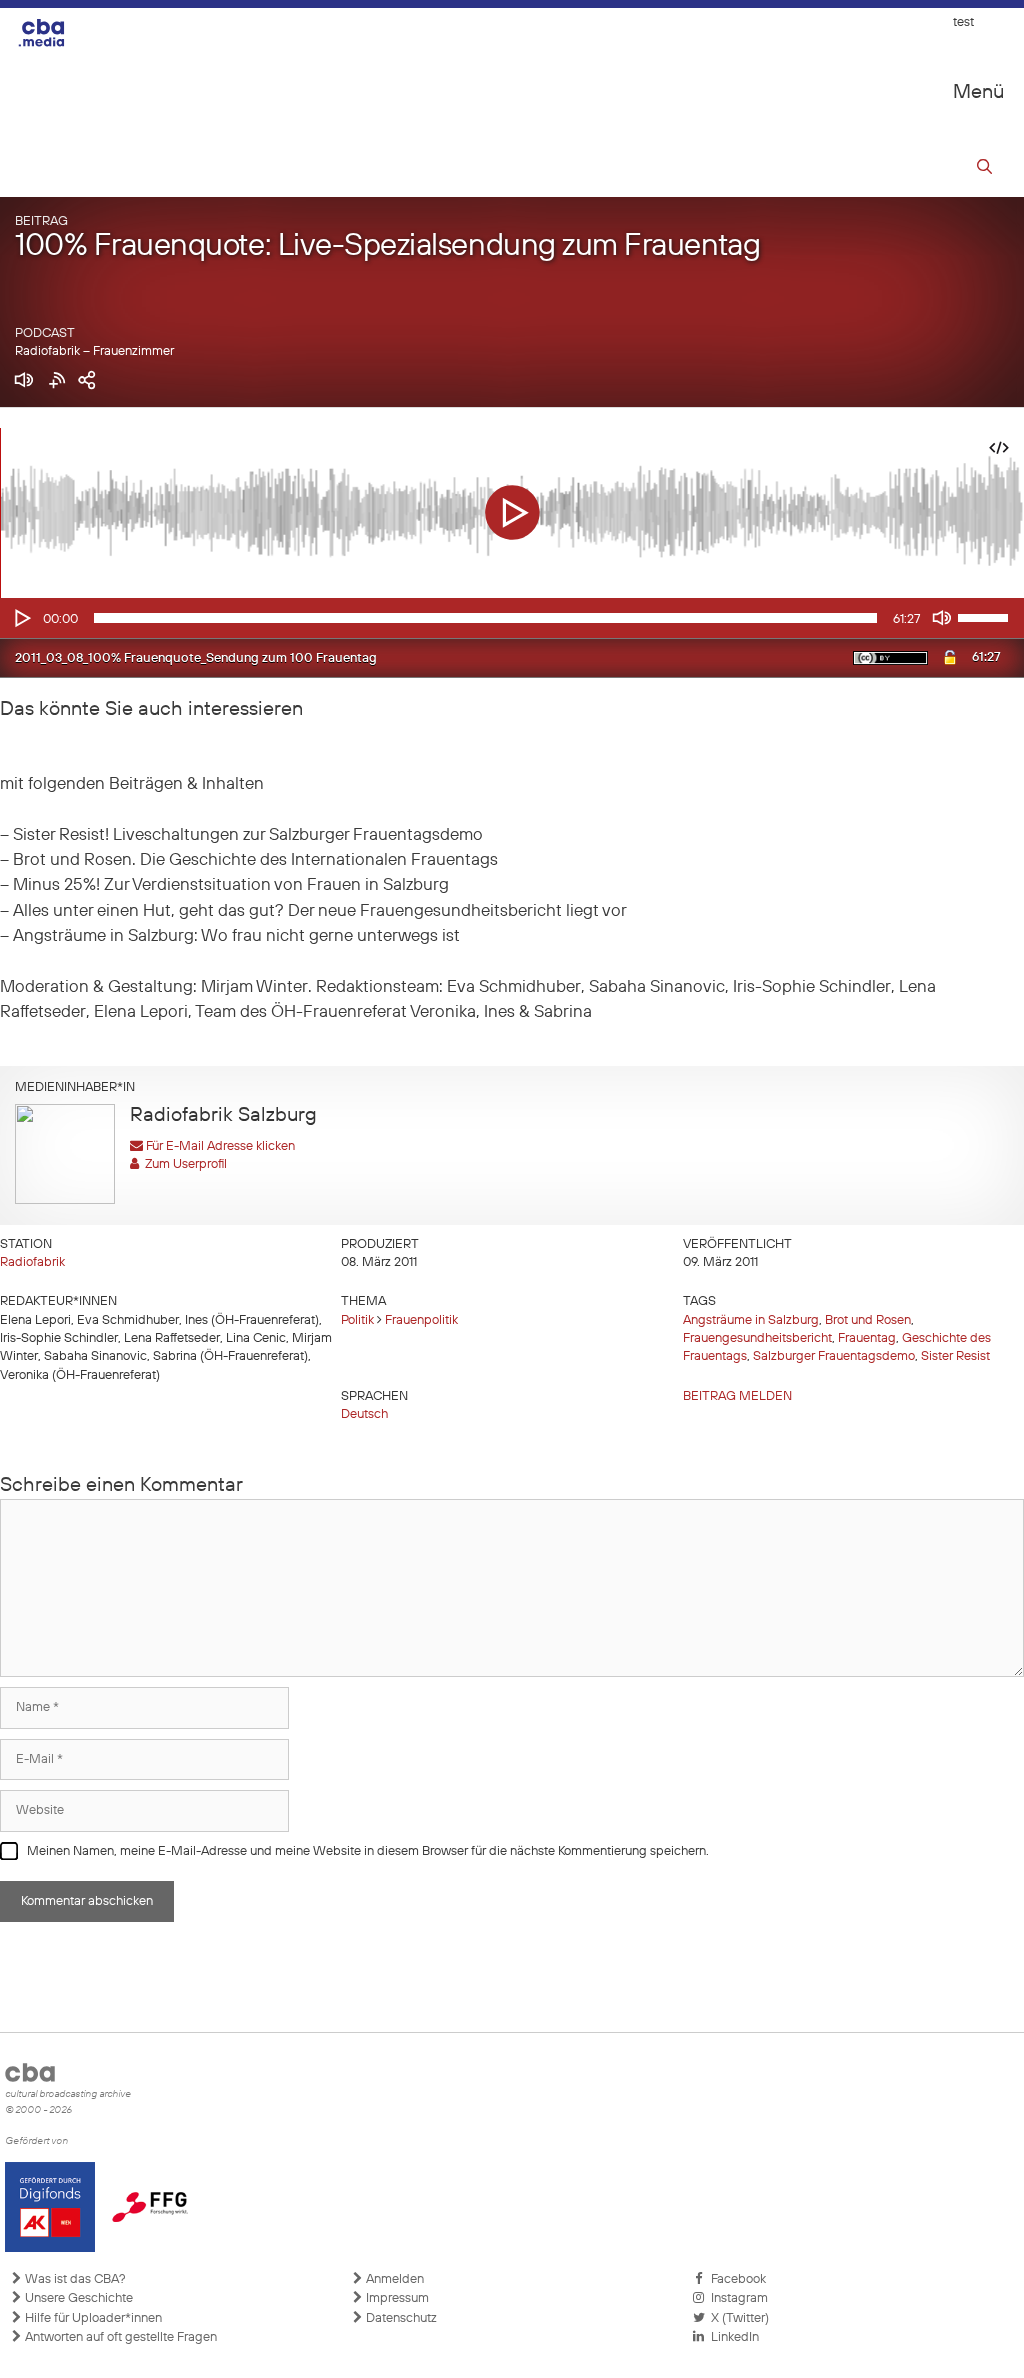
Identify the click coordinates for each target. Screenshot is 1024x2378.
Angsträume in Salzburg (751, 1320)
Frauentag (867, 1338)
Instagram (736, 2298)
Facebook (735, 2279)
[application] (512, 618)
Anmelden (393, 2279)
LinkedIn (732, 2337)
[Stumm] (942, 618)
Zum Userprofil (183, 1164)
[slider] (986, 616)
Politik (357, 1320)
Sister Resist (955, 1356)
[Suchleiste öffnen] (984, 170)
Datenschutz (400, 2318)
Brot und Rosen (868, 1320)
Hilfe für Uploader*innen (92, 2318)
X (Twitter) (737, 2318)
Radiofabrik (32, 1262)
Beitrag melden (737, 1396)
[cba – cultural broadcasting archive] (54, 32)
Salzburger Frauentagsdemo (834, 1356)
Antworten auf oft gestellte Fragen (119, 2337)
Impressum (396, 2298)
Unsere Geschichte (77, 2298)
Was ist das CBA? (74, 2279)
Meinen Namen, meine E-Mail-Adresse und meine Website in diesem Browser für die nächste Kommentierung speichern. (368, 1851)
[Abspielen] (21, 618)
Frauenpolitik (421, 1320)
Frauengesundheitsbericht (757, 1338)
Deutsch (364, 1414)
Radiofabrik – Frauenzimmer (94, 351)
